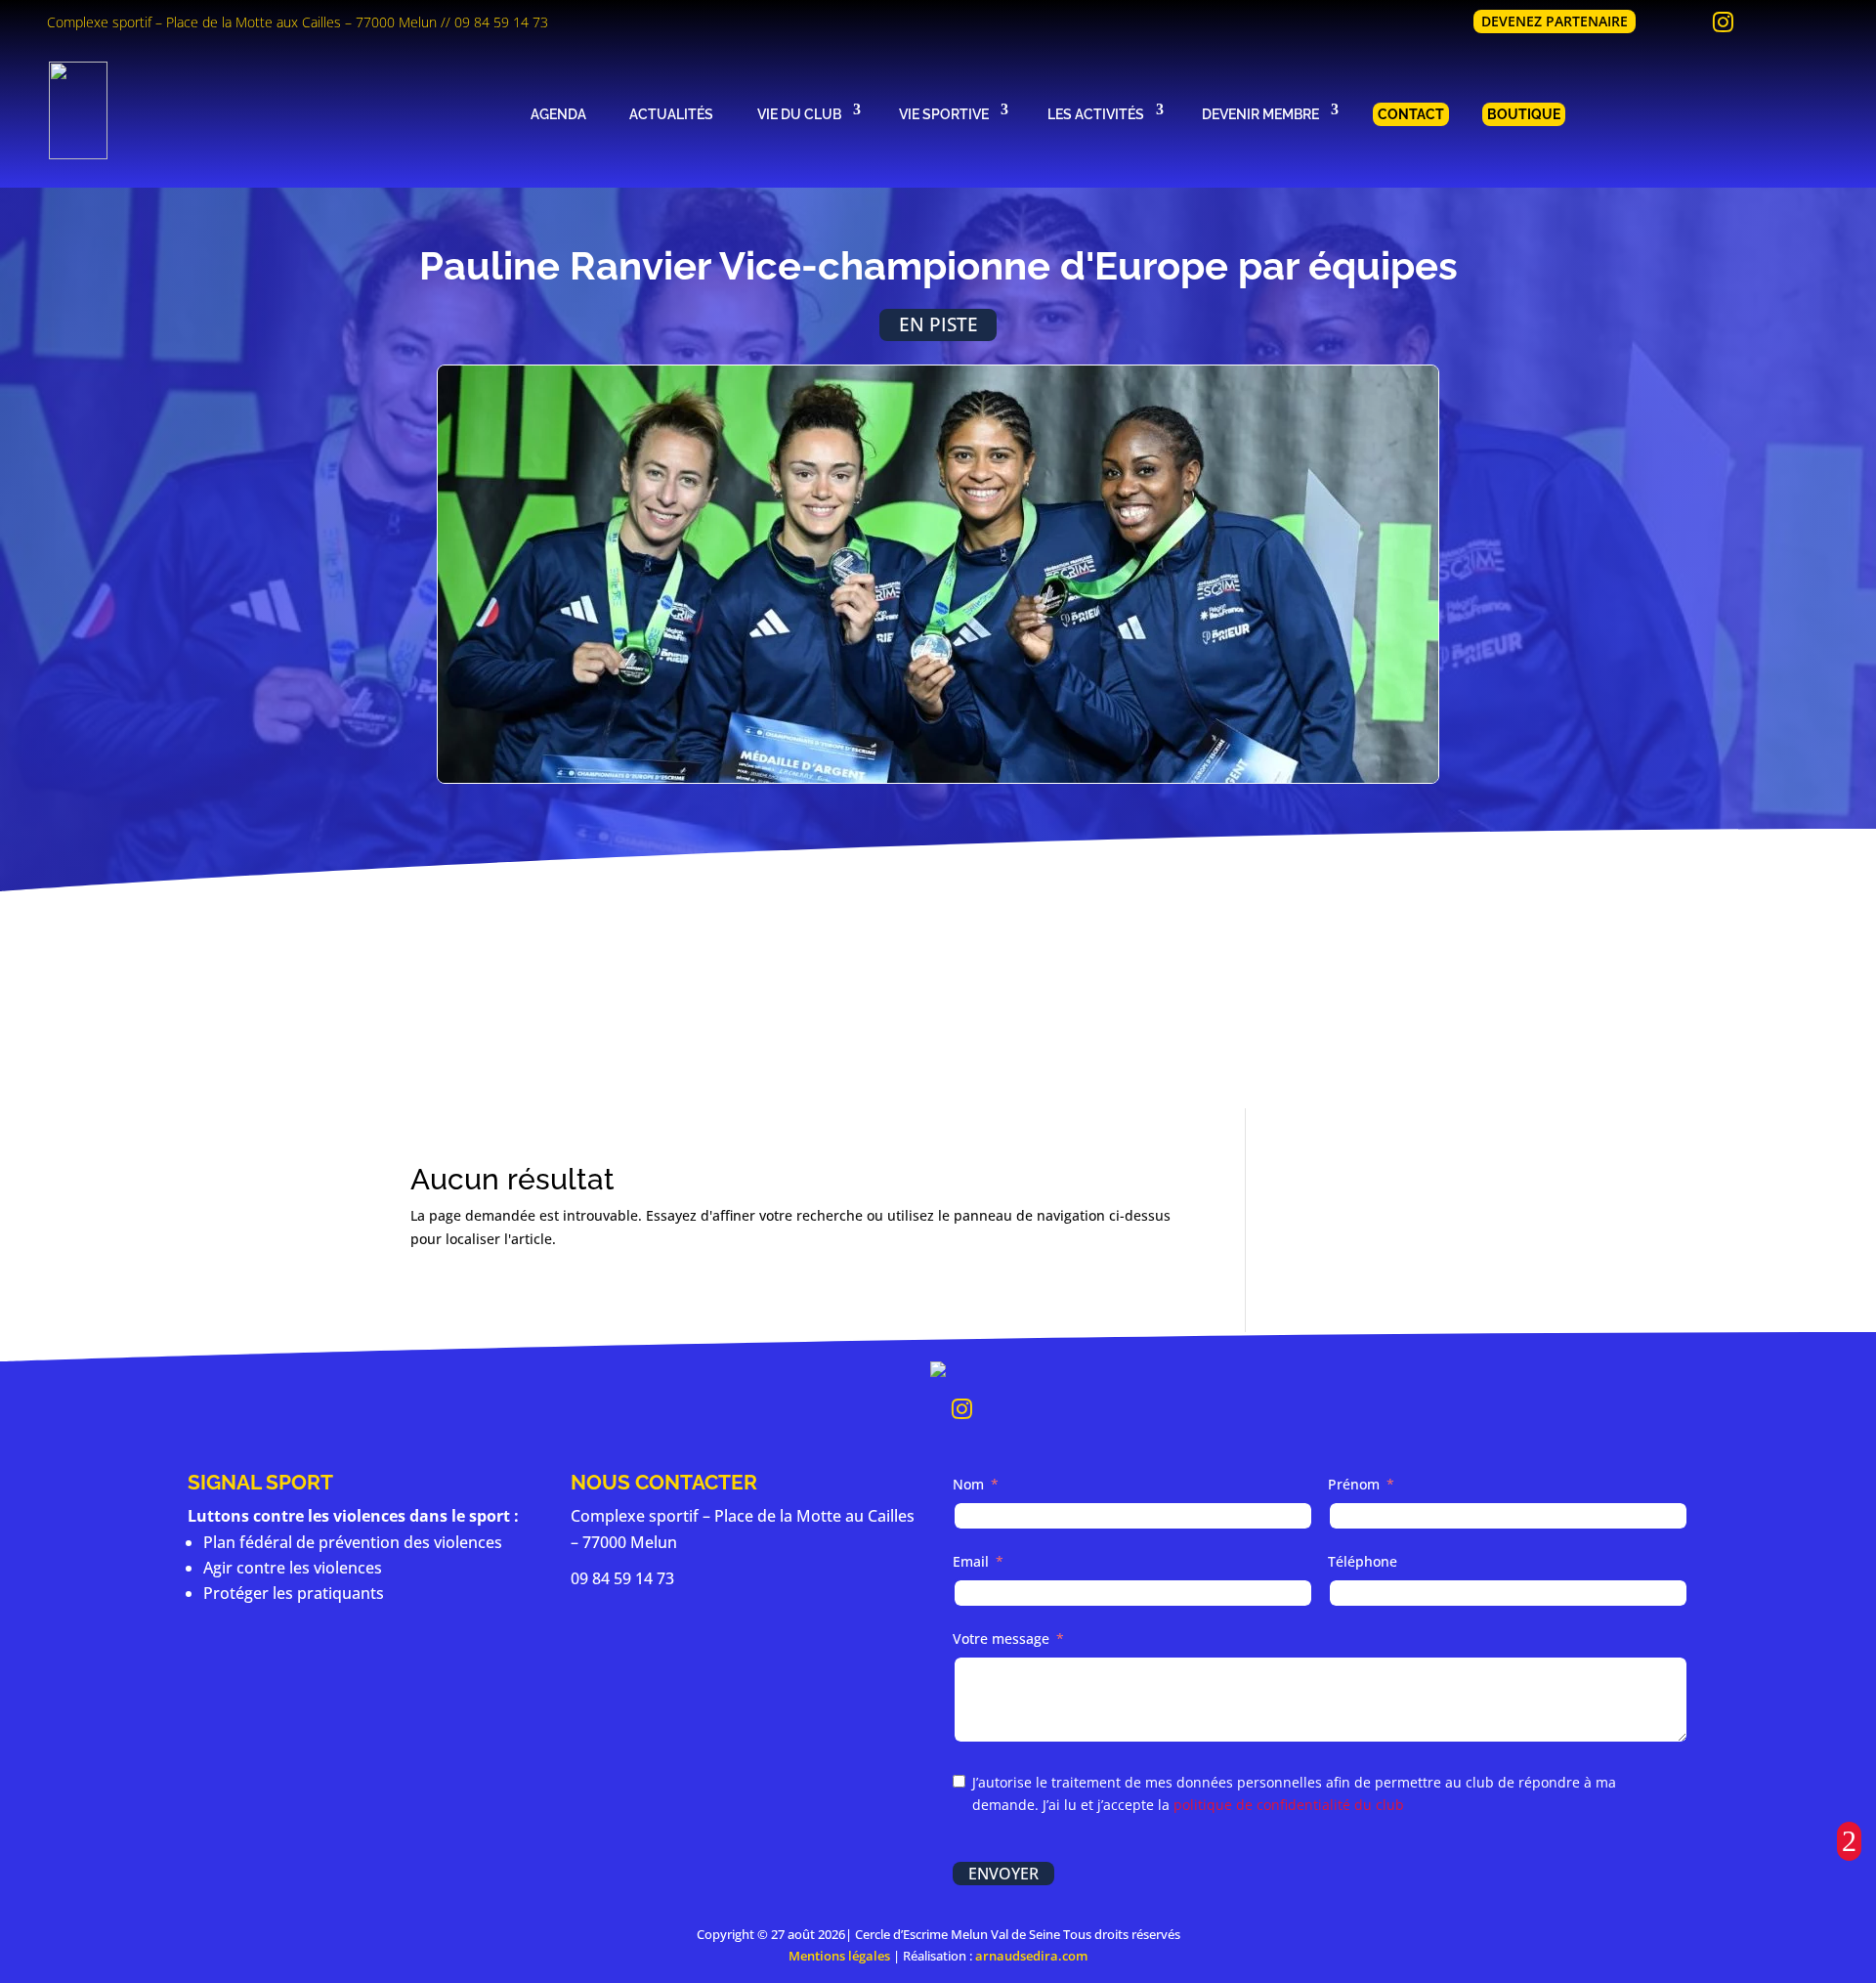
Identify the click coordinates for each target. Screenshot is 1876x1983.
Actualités (671, 114)
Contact (1411, 114)
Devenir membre (1260, 114)
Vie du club (799, 114)
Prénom (1354, 1484)
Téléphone (1363, 1561)
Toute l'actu (938, 1032)
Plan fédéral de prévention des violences (353, 1542)
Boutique (1524, 114)
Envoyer (1003, 1874)
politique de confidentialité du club (1289, 1805)
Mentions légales (839, 1956)
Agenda (558, 114)
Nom (968, 1484)
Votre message (1001, 1638)
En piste (938, 324)
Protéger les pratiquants (294, 1593)
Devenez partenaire (1555, 21)
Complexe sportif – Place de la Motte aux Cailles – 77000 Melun (242, 22)
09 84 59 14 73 (501, 22)
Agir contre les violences (293, 1568)
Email (971, 1561)
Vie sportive (944, 114)
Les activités (1096, 114)
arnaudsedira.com (1031, 1956)
